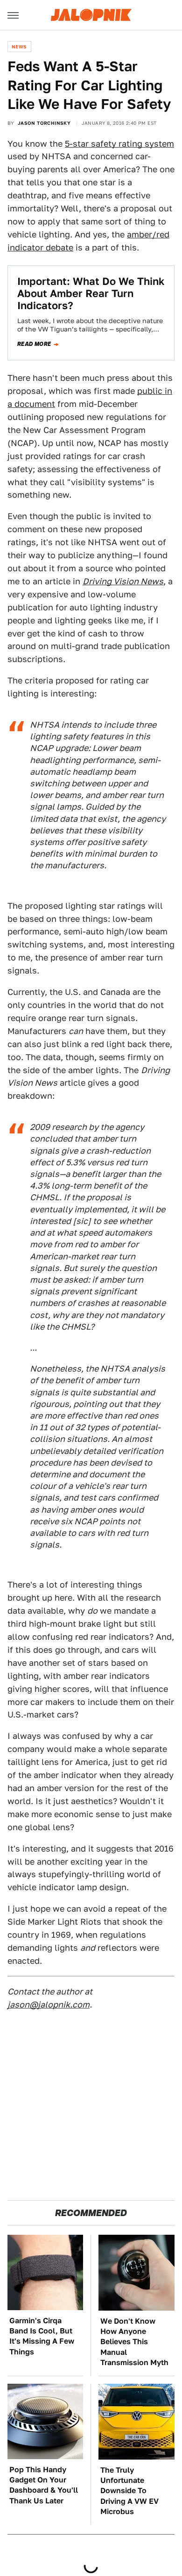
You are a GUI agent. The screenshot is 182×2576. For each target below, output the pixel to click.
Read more (34, 344)
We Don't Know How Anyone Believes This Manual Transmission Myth (134, 2342)
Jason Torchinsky (44, 123)
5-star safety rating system (119, 144)
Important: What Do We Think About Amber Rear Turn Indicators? (91, 294)
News (19, 47)
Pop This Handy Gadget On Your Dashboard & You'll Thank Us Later (44, 2485)
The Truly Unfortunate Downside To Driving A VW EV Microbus (129, 2491)
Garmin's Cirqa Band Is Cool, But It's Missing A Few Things (42, 2336)
